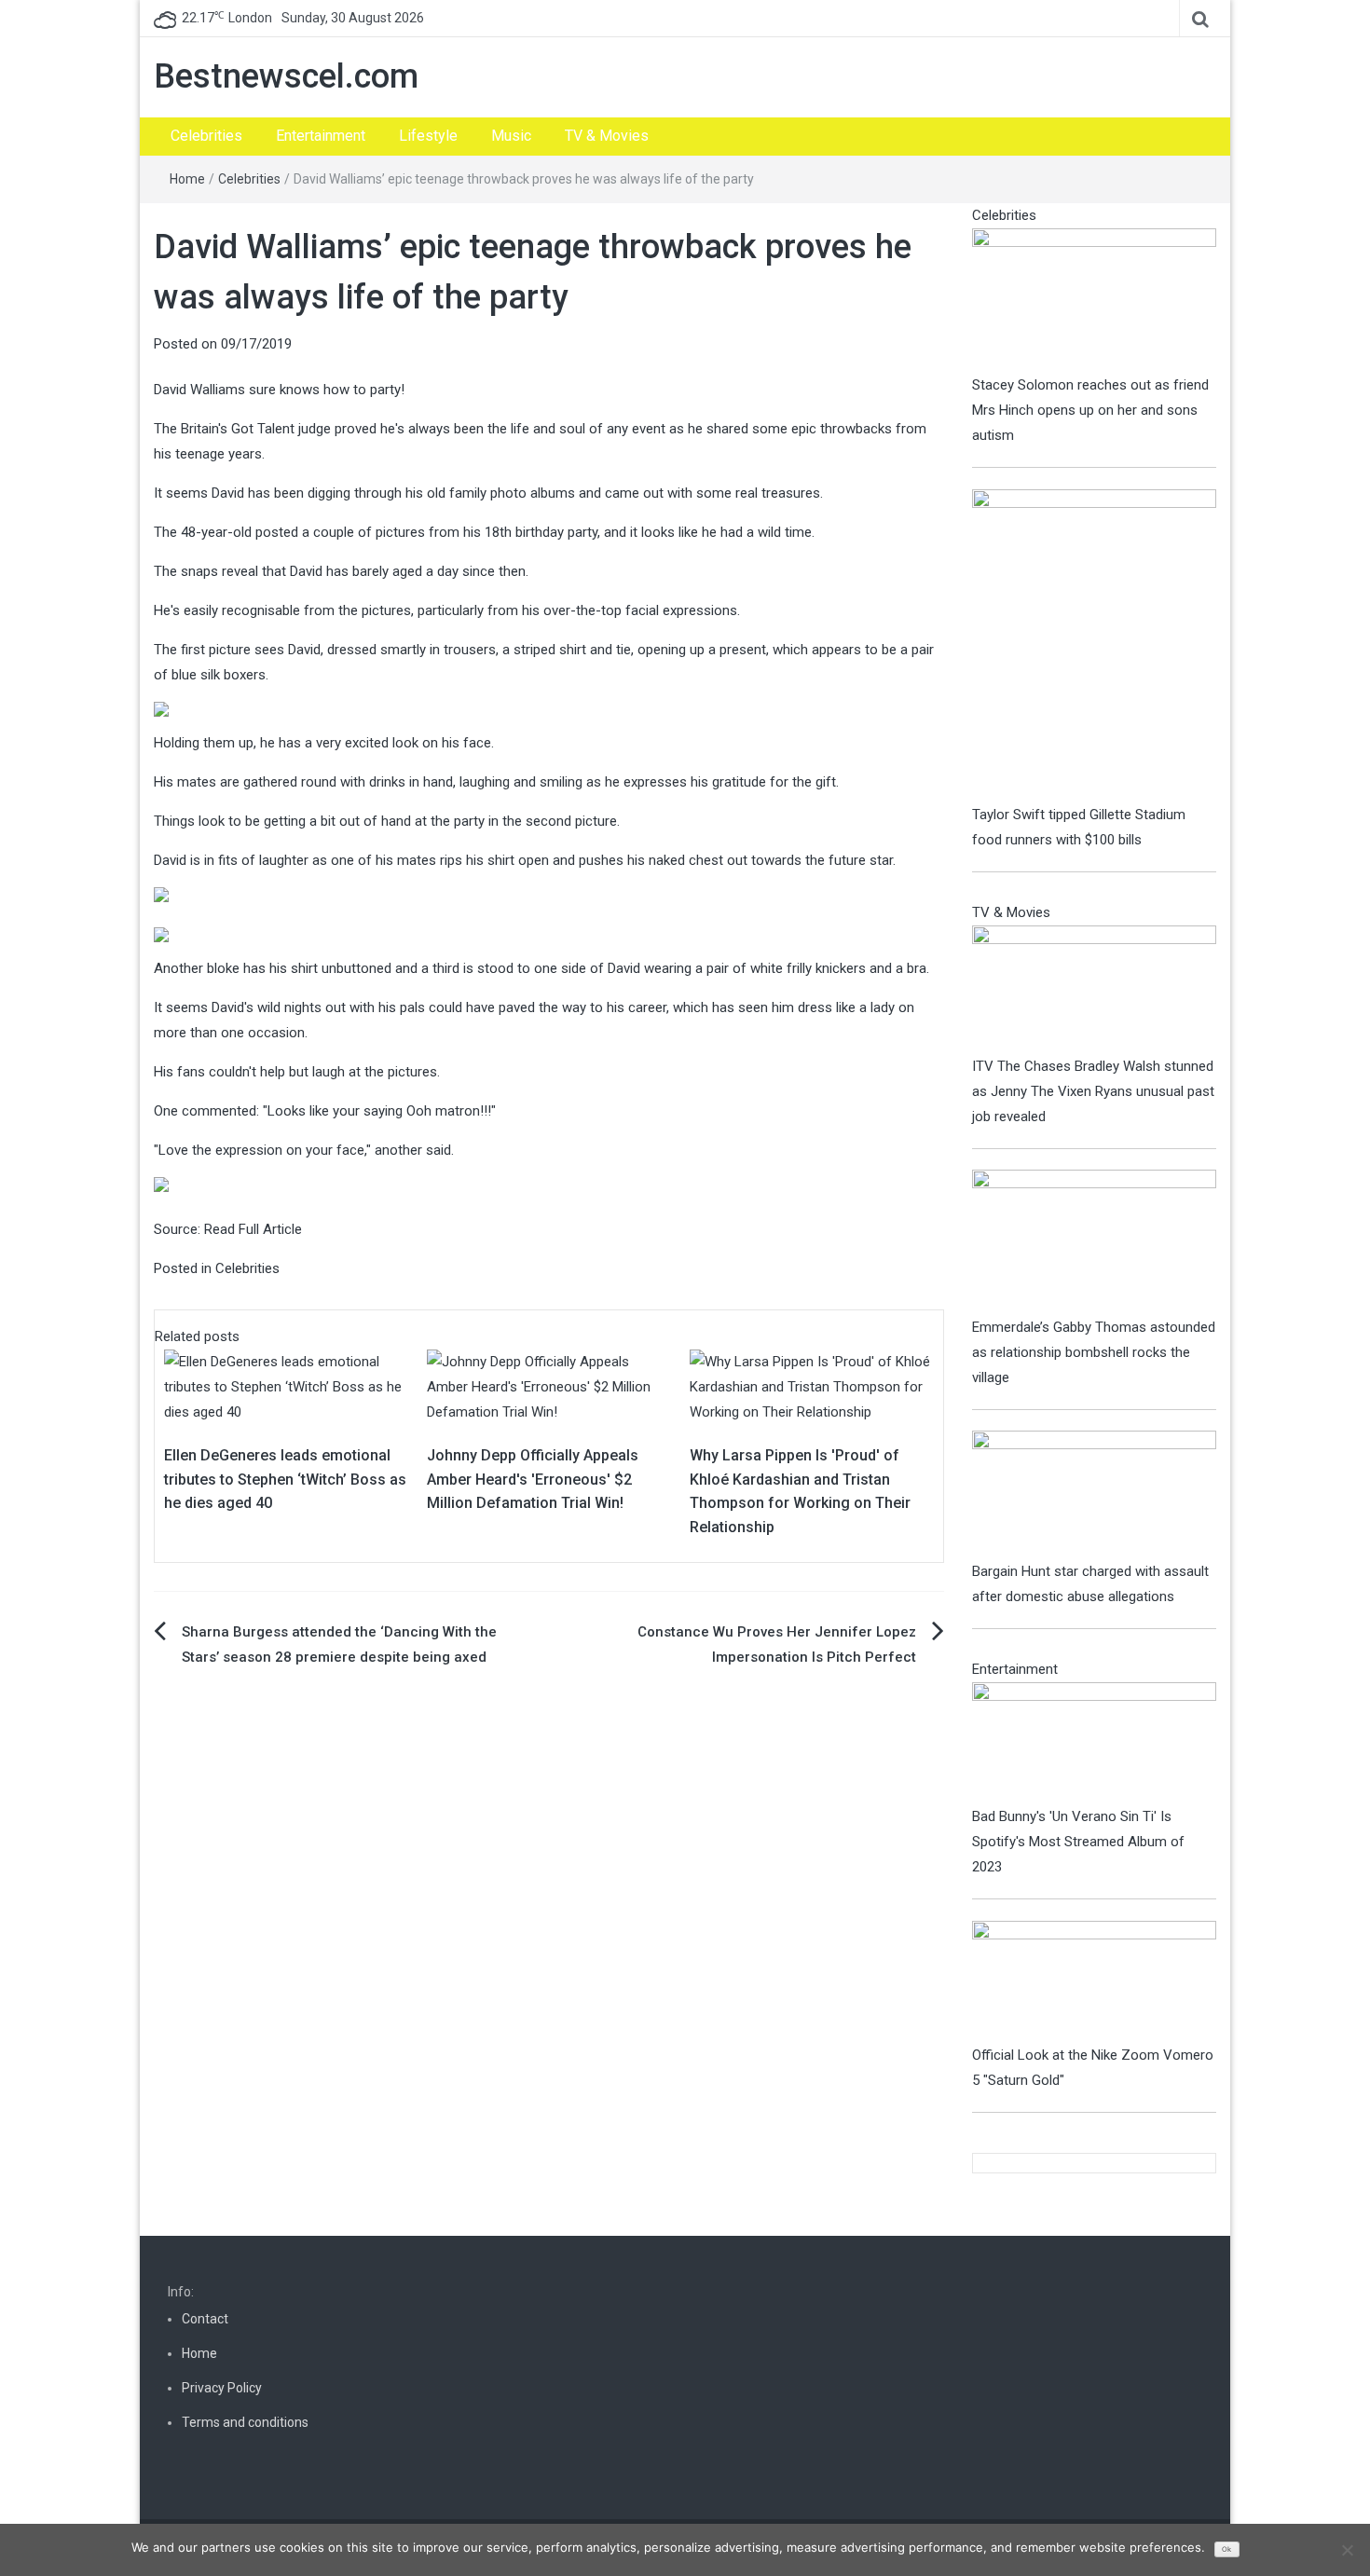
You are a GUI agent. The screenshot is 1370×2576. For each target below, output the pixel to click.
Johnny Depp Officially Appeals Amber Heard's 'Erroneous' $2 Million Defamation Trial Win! (533, 1479)
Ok (1226, 2549)
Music (511, 136)
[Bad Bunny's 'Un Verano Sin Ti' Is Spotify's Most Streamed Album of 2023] (1095, 1743)
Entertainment (321, 136)
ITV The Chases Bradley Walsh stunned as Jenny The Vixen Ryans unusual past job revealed (1093, 1091)
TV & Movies (607, 136)
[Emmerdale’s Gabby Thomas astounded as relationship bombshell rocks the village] (1095, 1241)
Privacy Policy (222, 2388)
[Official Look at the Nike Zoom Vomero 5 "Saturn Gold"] (1095, 1981)
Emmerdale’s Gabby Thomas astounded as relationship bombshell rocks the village (1094, 1352)
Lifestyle (428, 136)
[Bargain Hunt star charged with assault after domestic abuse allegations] (1095, 1494)
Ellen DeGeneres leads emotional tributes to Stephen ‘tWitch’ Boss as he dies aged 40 (285, 1479)
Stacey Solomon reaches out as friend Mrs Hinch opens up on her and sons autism (1090, 410)
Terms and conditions (245, 2422)
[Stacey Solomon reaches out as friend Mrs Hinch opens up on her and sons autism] (1095, 299)
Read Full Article (253, 1229)
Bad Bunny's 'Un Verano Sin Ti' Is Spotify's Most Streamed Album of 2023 (1078, 1842)
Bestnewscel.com (286, 76)
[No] (1347, 2550)
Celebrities (206, 136)
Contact (205, 2319)
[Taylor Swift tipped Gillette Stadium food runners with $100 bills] (1095, 645)
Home (187, 179)
